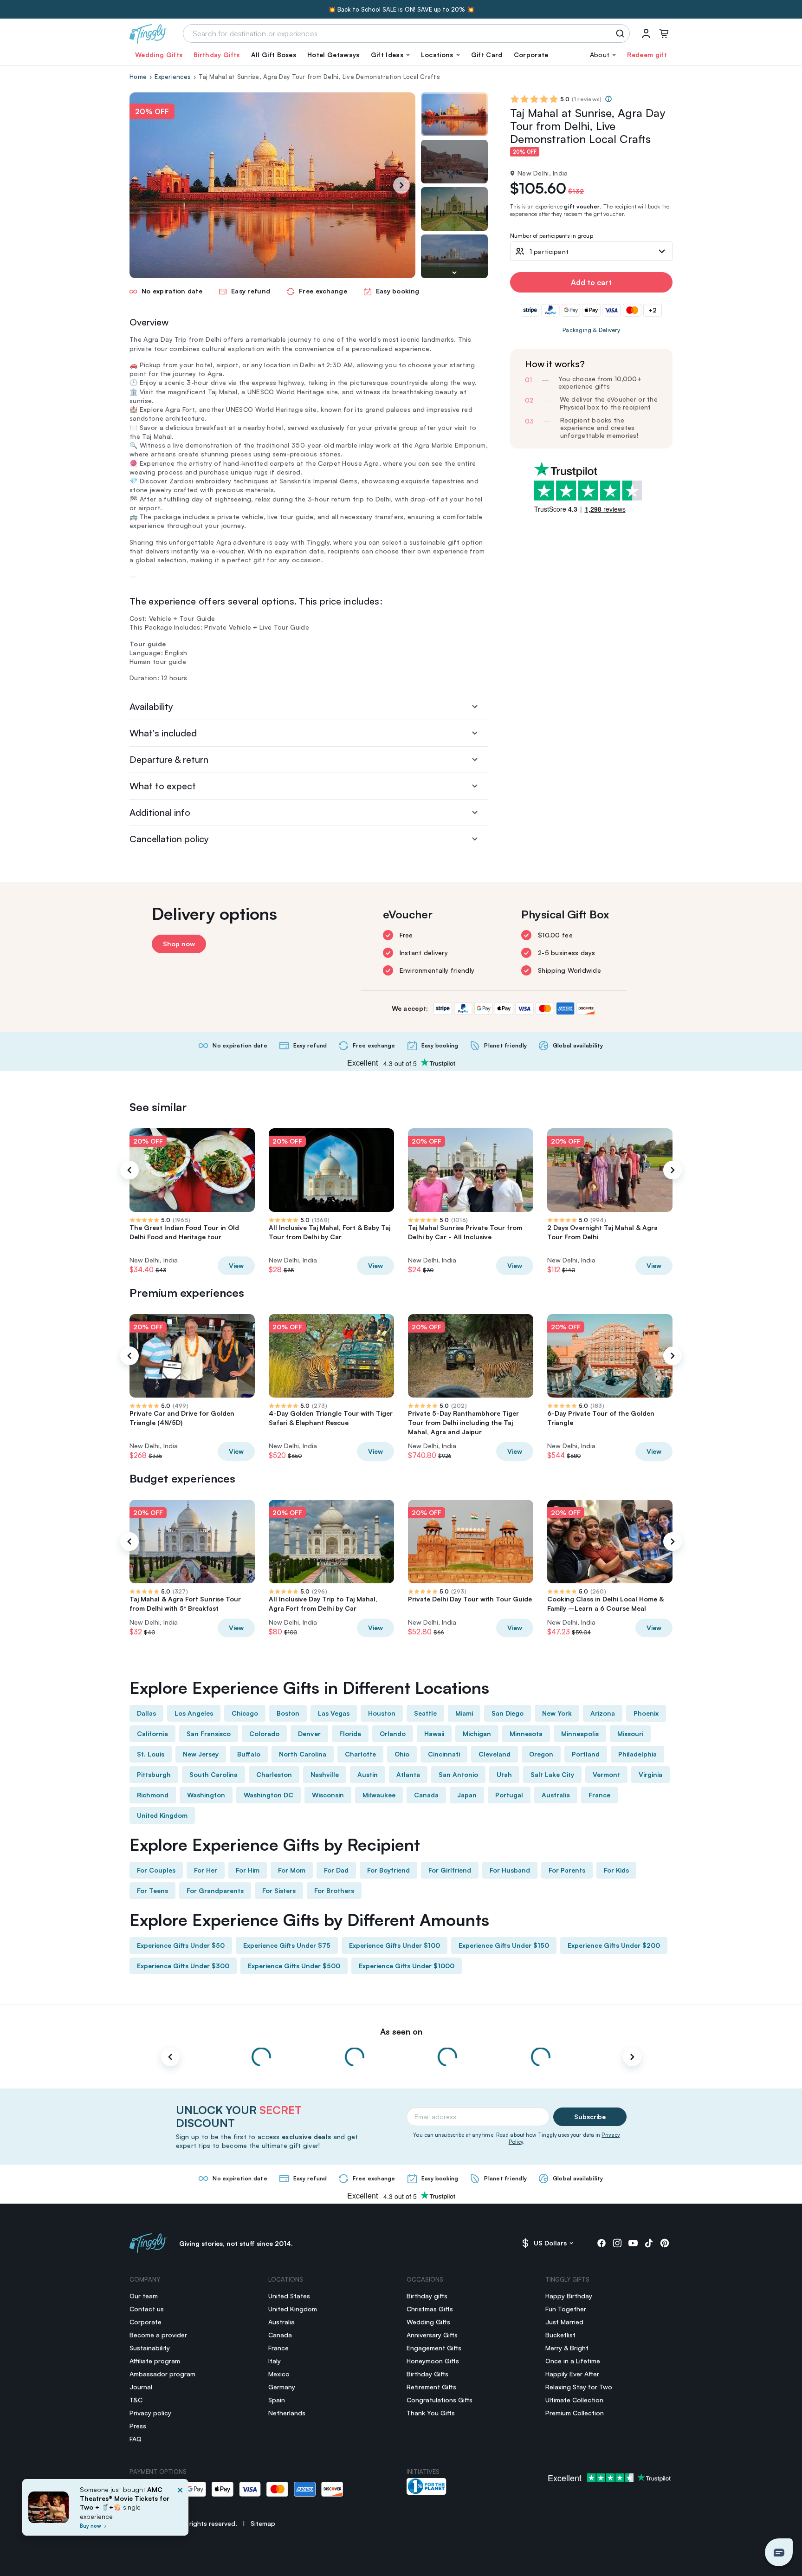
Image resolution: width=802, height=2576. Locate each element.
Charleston (274, 1774)
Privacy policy (150, 2413)
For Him (248, 1870)
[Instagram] (617, 2243)
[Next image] (454, 273)
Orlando (393, 1734)
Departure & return (169, 759)
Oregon (541, 1754)
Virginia (650, 1774)
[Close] (180, 2510)
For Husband (510, 1870)
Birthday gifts (427, 2296)
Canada (426, 1795)
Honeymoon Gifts (433, 2361)
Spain (277, 2400)
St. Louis (151, 1754)
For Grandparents (215, 1890)
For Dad (336, 1870)
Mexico (279, 2374)
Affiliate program (155, 2361)
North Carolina (303, 1754)
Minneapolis (580, 1734)
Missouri (630, 1734)
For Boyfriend (388, 1870)
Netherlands (287, 2413)
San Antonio (458, 1774)
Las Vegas (334, 1713)
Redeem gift (647, 55)
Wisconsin (328, 1795)
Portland (586, 1754)
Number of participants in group (552, 236)
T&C (136, 2400)
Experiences (173, 77)
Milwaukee (379, 1795)
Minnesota (526, 1734)
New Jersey (201, 1754)
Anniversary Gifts (432, 2335)
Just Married (564, 2322)
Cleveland (495, 1754)
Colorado (264, 1734)
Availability (151, 706)
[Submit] (622, 33)
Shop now (179, 944)
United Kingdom (162, 1815)
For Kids (616, 1870)
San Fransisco (209, 1734)
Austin (368, 1774)
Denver (309, 1734)
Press (138, 2426)
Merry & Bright (567, 2348)
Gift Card (487, 55)
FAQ (136, 2439)
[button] (390, 55)
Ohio (402, 1754)
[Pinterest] (665, 2243)
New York (557, 1713)
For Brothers (334, 1890)
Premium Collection (575, 2413)
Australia (556, 1795)
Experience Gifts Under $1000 (407, 1966)
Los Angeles (194, 1713)
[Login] (646, 33)
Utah (504, 1774)
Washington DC (268, 1795)
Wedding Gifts (159, 55)
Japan (467, 1795)
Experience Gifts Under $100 (395, 1945)
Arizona (603, 1713)
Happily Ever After (572, 2374)
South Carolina (213, 1774)
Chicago (245, 1713)
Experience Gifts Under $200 (614, 1945)
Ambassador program (162, 2374)
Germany (282, 2387)
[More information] (608, 99)
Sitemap (263, 2523)
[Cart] (664, 33)
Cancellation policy (169, 839)
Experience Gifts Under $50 (181, 1945)
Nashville (325, 1774)
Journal (141, 2387)
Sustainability (150, 2348)
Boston (288, 1713)
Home (138, 77)
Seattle (425, 1713)
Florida (350, 1734)
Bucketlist (560, 2335)
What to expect (163, 786)
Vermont (606, 1774)
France (599, 1795)
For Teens (152, 1890)
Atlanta (408, 1774)
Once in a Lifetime (573, 2361)
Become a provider (158, 2335)
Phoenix (646, 1713)
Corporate (531, 55)
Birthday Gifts (217, 55)
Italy (275, 2361)
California (152, 1734)
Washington (206, 1795)
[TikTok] (649, 2243)
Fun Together (566, 2309)
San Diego (508, 1713)
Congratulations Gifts (440, 2400)
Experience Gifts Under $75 (287, 1945)
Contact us (147, 2309)
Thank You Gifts (431, 2413)
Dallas (146, 1713)
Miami (464, 1713)
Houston (382, 1713)
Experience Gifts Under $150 (504, 1945)
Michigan (477, 1734)
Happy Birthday (569, 2296)
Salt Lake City (552, 1774)
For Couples (156, 1870)
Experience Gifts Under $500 (294, 1966)
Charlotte (360, 1754)
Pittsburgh (154, 1774)
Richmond (153, 1795)
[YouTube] (633, 2243)
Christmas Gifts (430, 2309)
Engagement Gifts (434, 2348)
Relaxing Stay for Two (579, 2387)
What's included (163, 733)
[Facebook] (601, 2243)
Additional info (160, 812)
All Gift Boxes (274, 55)
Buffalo (249, 1754)
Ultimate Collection (574, 2400)
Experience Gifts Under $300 (183, 1966)
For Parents (567, 1870)
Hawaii (434, 1734)
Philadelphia (637, 1754)
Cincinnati (444, 1754)
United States (289, 2296)
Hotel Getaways (333, 55)
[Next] (401, 185)
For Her (206, 1870)
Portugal (509, 1795)
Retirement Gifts (431, 2387)
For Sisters (279, 1890)
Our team (144, 2296)
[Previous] (129, 1170)
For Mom (292, 1870)
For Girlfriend (450, 1870)
